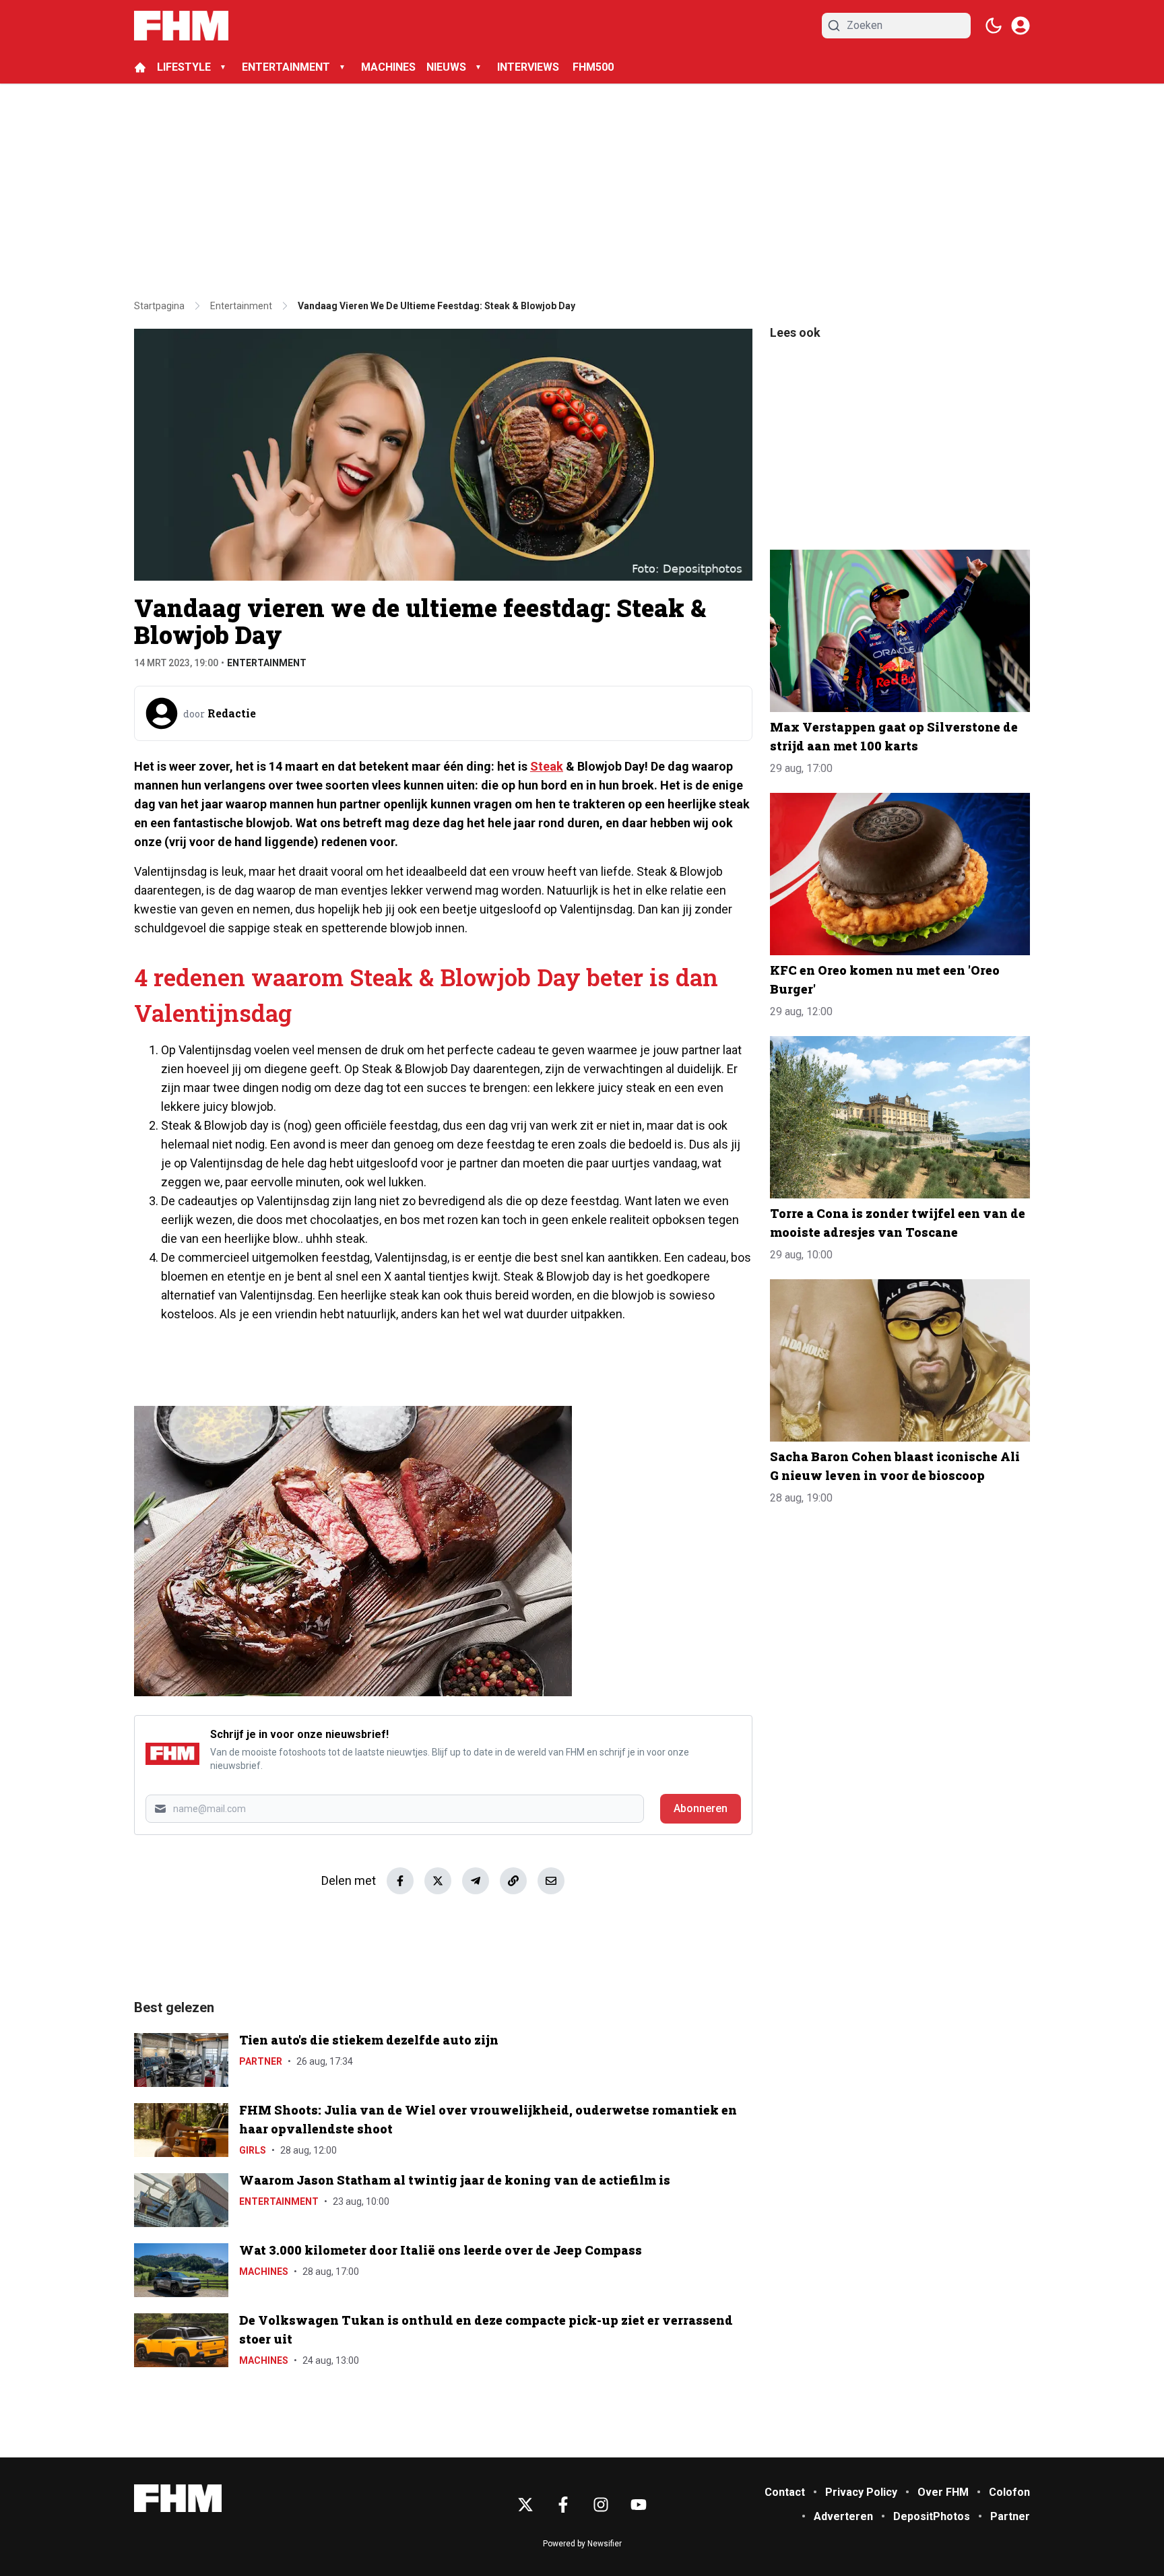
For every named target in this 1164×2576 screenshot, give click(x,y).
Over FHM (943, 2492)
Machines (264, 2272)
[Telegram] (476, 1881)
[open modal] (1021, 26)
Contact (785, 2492)
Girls (253, 2150)
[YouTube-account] (639, 2505)
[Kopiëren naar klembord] (513, 1881)
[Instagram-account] (601, 2505)
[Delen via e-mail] (551, 1881)
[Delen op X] (438, 1881)
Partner (261, 2061)
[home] (140, 67)
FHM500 (593, 67)
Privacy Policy (861, 2492)
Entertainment (267, 663)
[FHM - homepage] (181, 26)
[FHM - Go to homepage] (178, 2498)
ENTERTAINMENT (286, 67)
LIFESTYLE (184, 67)
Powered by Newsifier (582, 2544)
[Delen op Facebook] (400, 1881)
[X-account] (525, 2505)
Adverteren (843, 2516)
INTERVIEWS (529, 67)
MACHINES (388, 67)
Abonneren (701, 1808)
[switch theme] (994, 26)
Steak (547, 766)
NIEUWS (446, 67)
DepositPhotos (932, 2516)
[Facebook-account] (563, 2505)
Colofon (1009, 2492)
